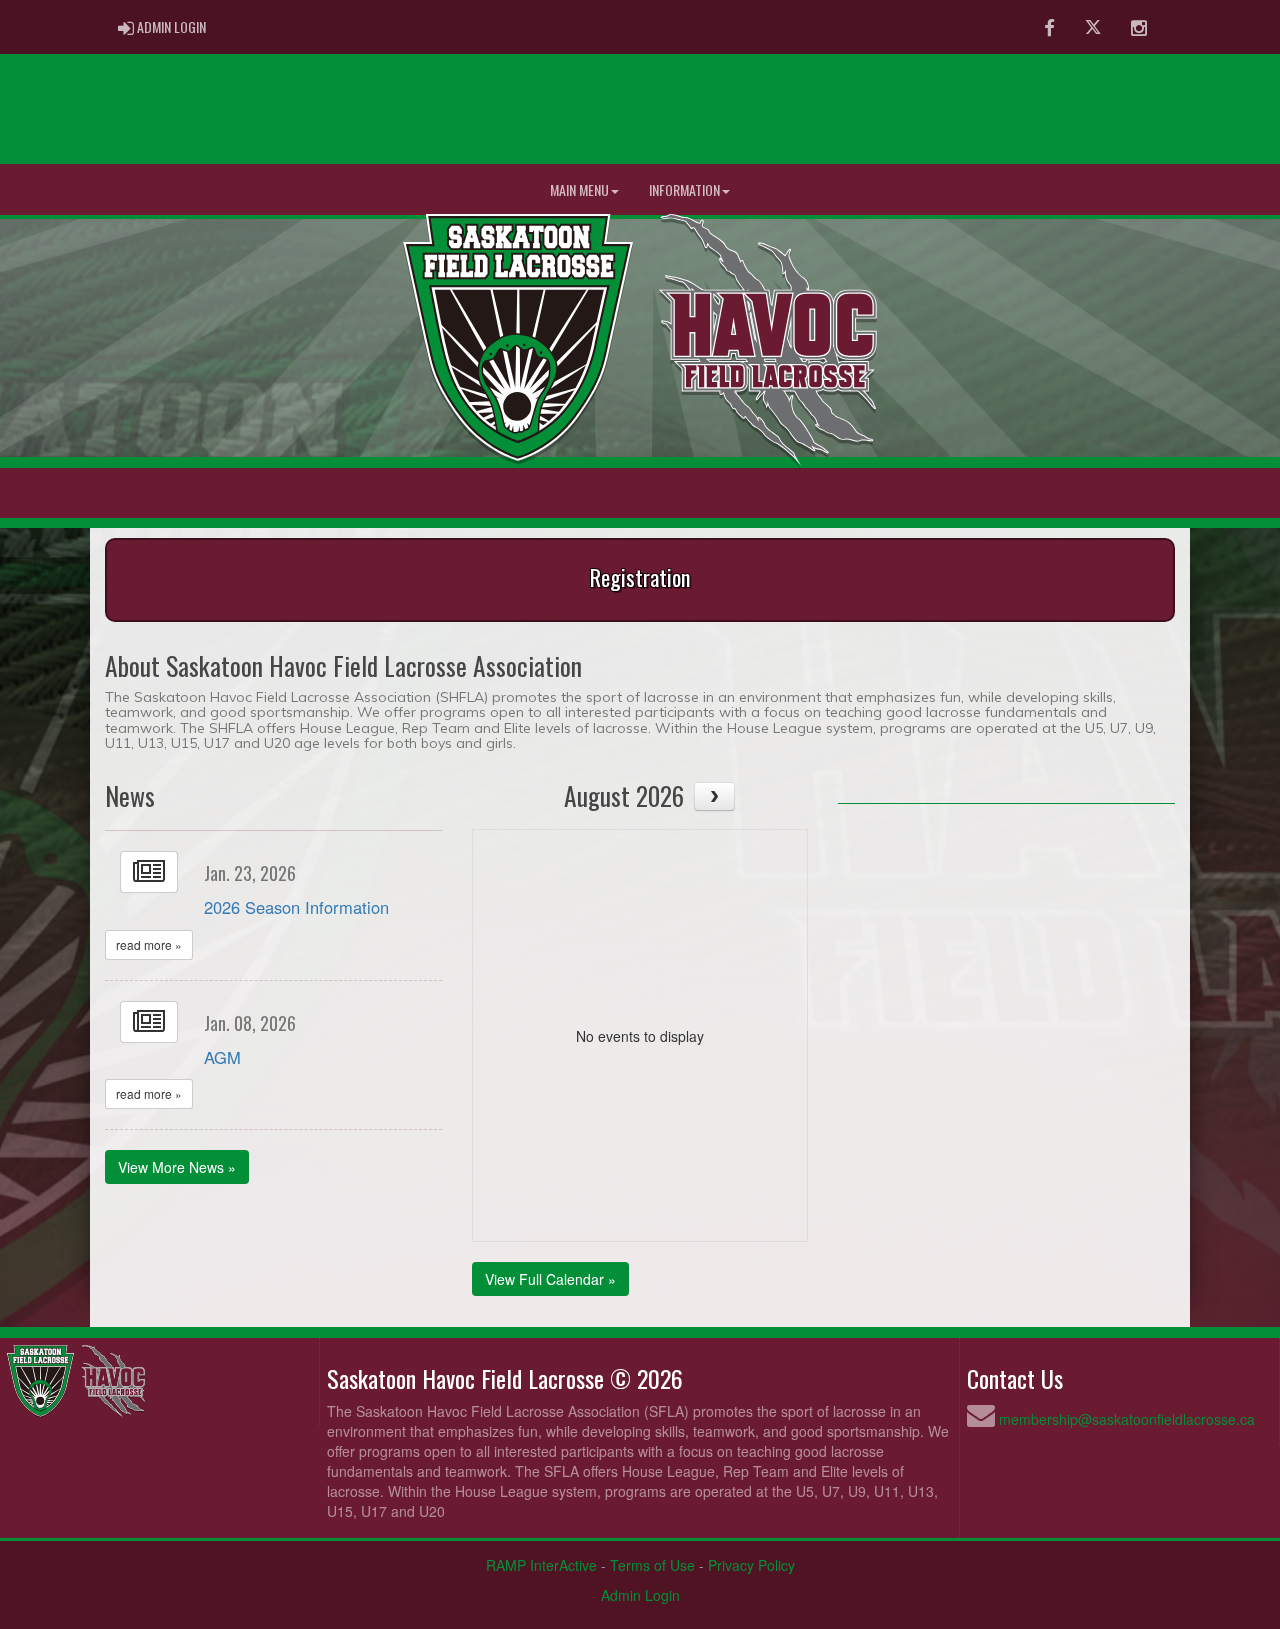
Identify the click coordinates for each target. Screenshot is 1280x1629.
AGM (222, 1057)
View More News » (177, 1167)
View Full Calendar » (550, 1279)
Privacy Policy (751, 1565)
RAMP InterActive (541, 1565)
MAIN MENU (579, 189)
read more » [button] (149, 944)
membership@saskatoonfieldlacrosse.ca (1127, 1419)
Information (684, 189)
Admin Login (640, 1595)
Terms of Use (652, 1565)
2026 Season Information (296, 907)
